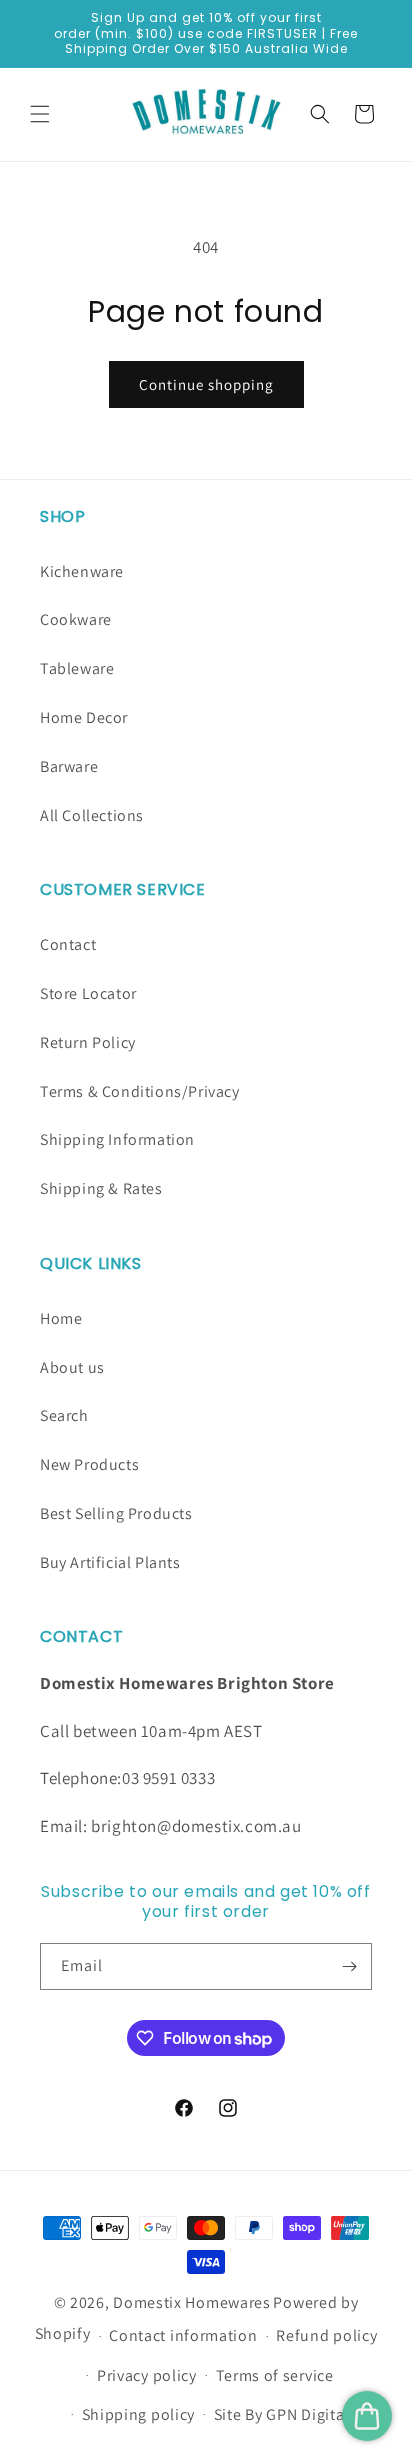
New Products (89, 1464)
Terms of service (275, 2375)
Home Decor (84, 717)
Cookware (76, 619)
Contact (68, 944)
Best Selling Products (116, 1513)
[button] (40, 114)
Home (61, 1318)
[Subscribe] (349, 1966)
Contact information (183, 2335)
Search (64, 1415)
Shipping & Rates (101, 1188)
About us (72, 1367)
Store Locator (88, 993)
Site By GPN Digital (281, 2414)
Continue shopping (206, 384)
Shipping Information (117, 1139)
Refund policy (326, 2335)
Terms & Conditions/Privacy (140, 1091)
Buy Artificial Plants (110, 1562)
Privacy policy (147, 2375)
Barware (69, 766)
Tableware (77, 668)
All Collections (92, 815)
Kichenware (82, 571)
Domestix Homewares (192, 2302)
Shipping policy (139, 2414)
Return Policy (88, 1042)
